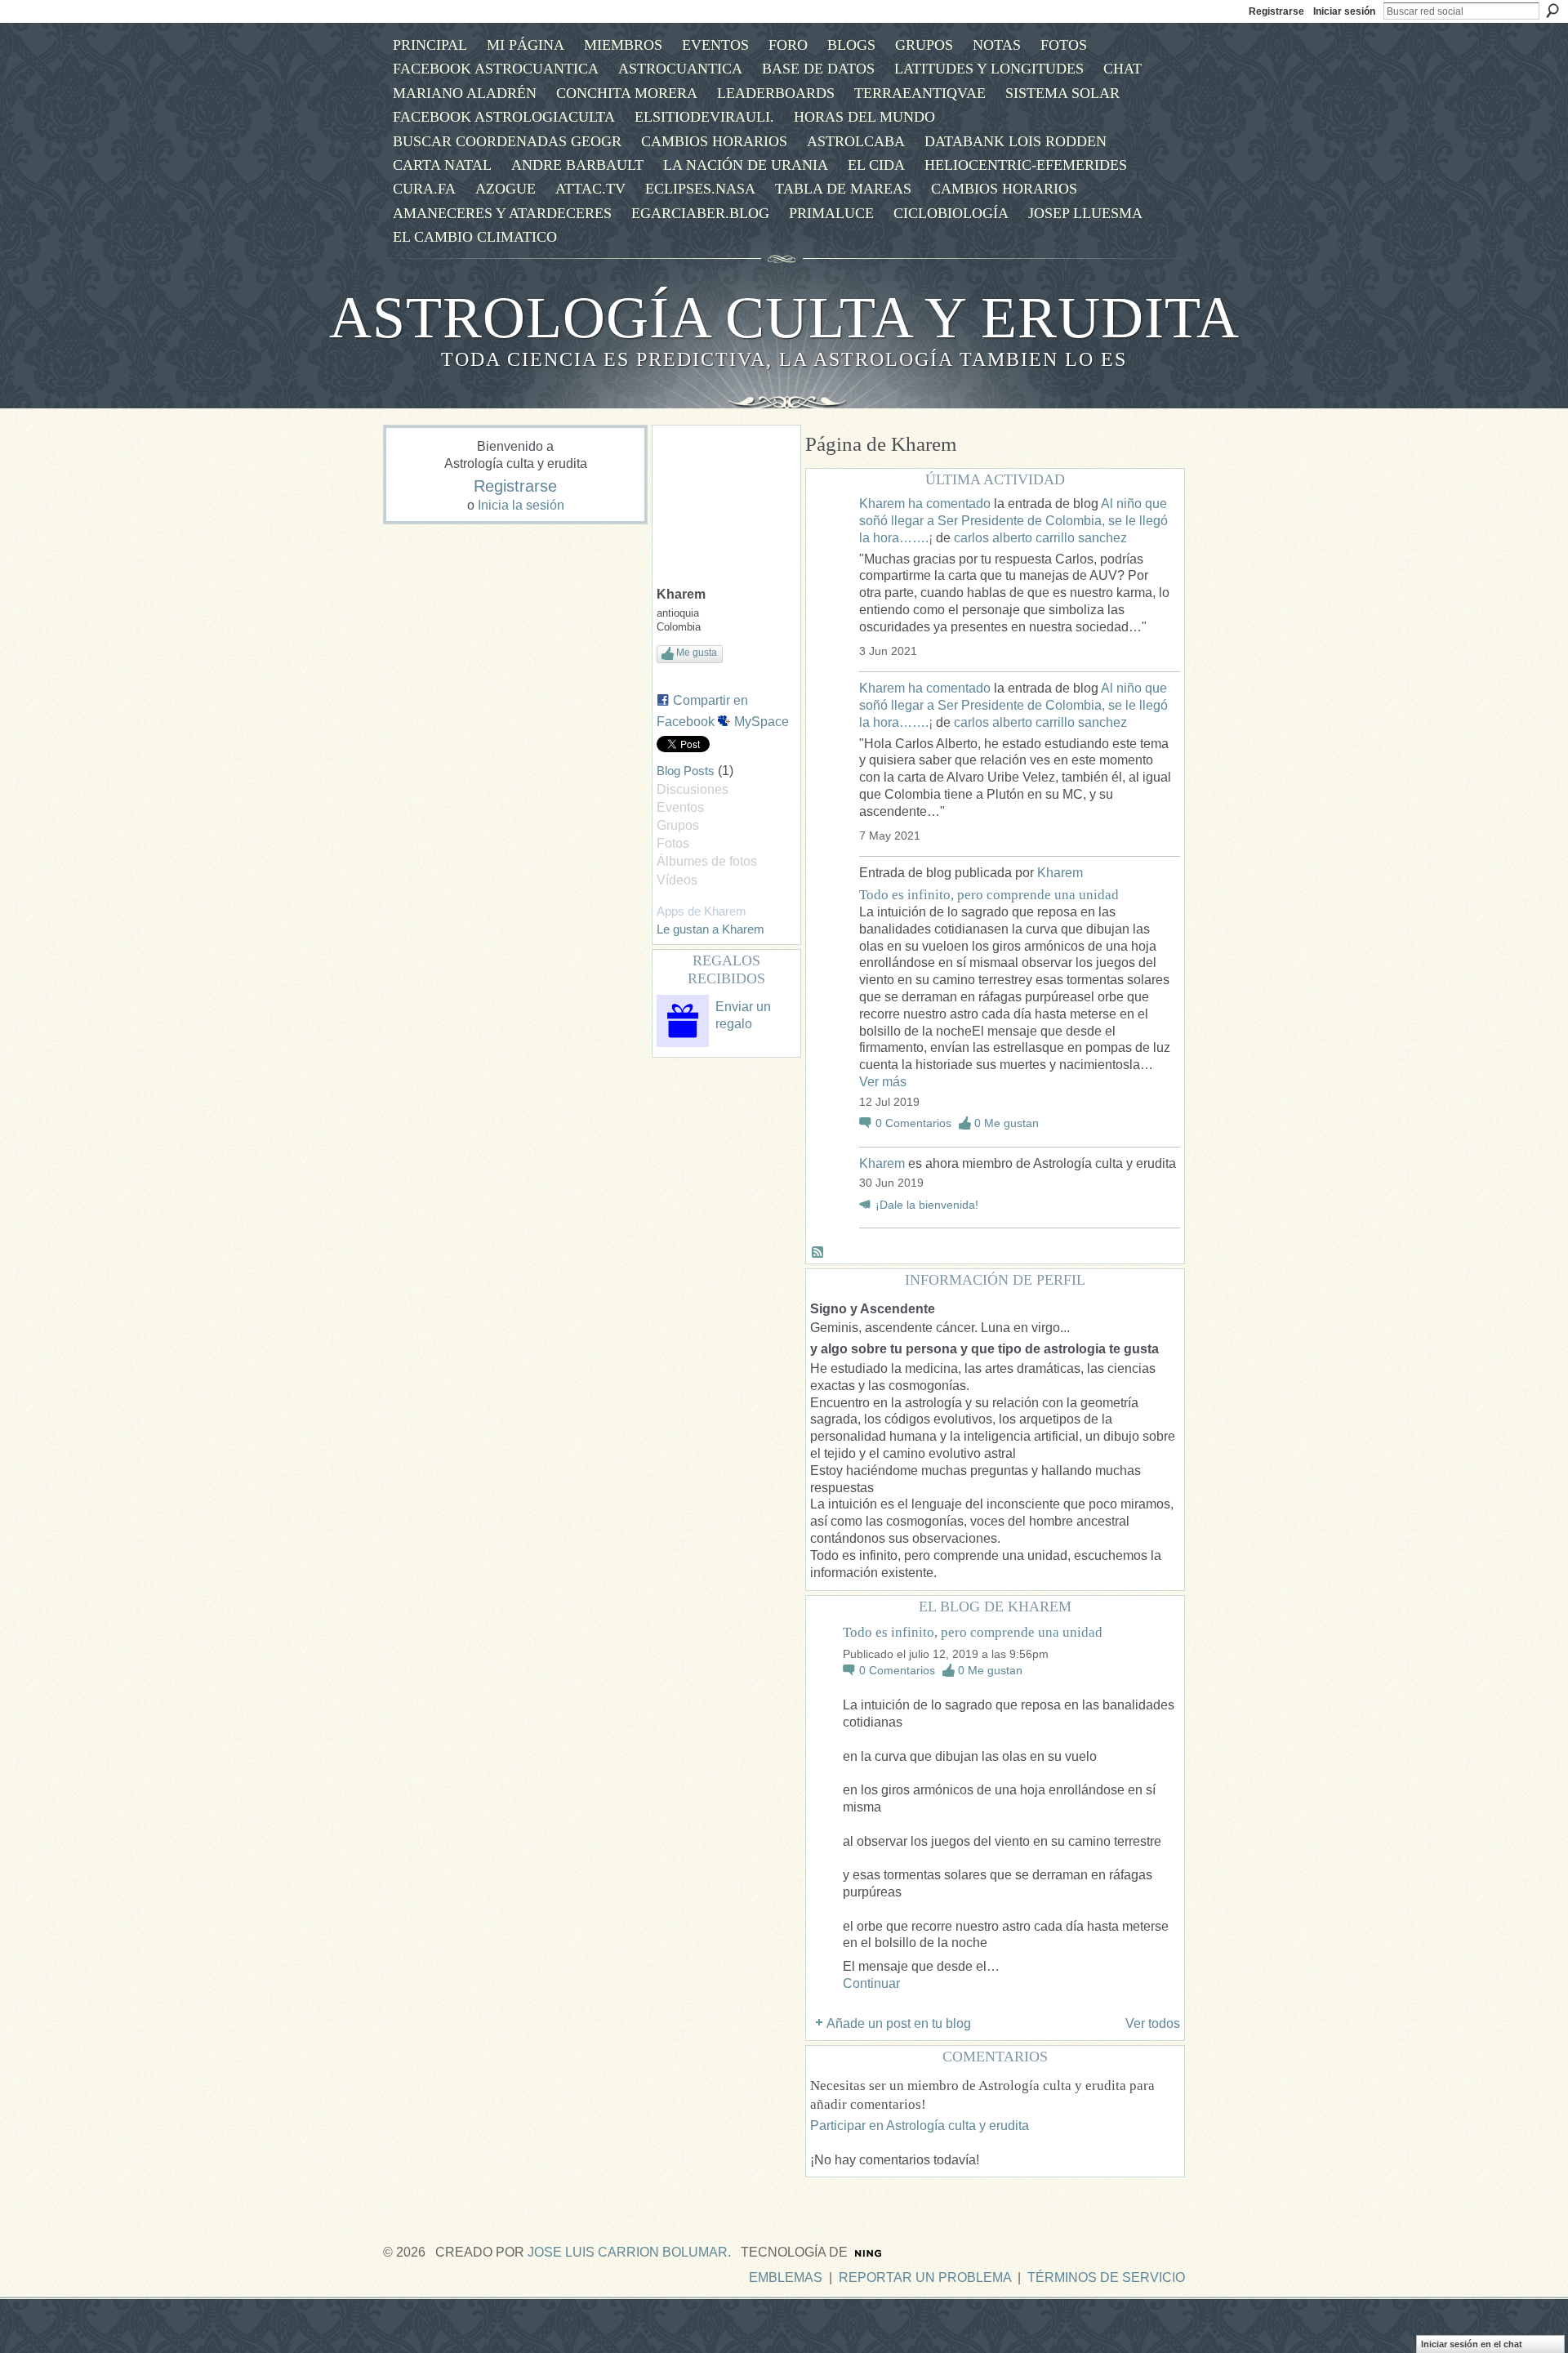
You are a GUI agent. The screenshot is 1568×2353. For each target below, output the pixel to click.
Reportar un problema (925, 2277)
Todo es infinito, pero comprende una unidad (989, 895)
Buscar (1552, 11)
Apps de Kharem (702, 911)
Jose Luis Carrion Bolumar (628, 2252)
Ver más (883, 1082)
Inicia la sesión (521, 505)
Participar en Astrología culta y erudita (920, 2126)
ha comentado (949, 504)
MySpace (762, 722)
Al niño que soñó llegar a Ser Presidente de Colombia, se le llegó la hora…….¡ (1013, 521)
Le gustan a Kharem (710, 929)
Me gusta (697, 653)
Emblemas (786, 2277)
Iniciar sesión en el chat (1472, 2344)
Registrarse (1276, 11)
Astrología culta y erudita (784, 318)
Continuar (871, 1983)
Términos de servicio (1106, 2277)
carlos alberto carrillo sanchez (1040, 538)
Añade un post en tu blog (899, 2023)
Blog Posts (686, 771)
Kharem (882, 504)
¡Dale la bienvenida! (927, 1205)
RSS (818, 1253)
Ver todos (1153, 2023)
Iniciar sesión (1344, 11)
